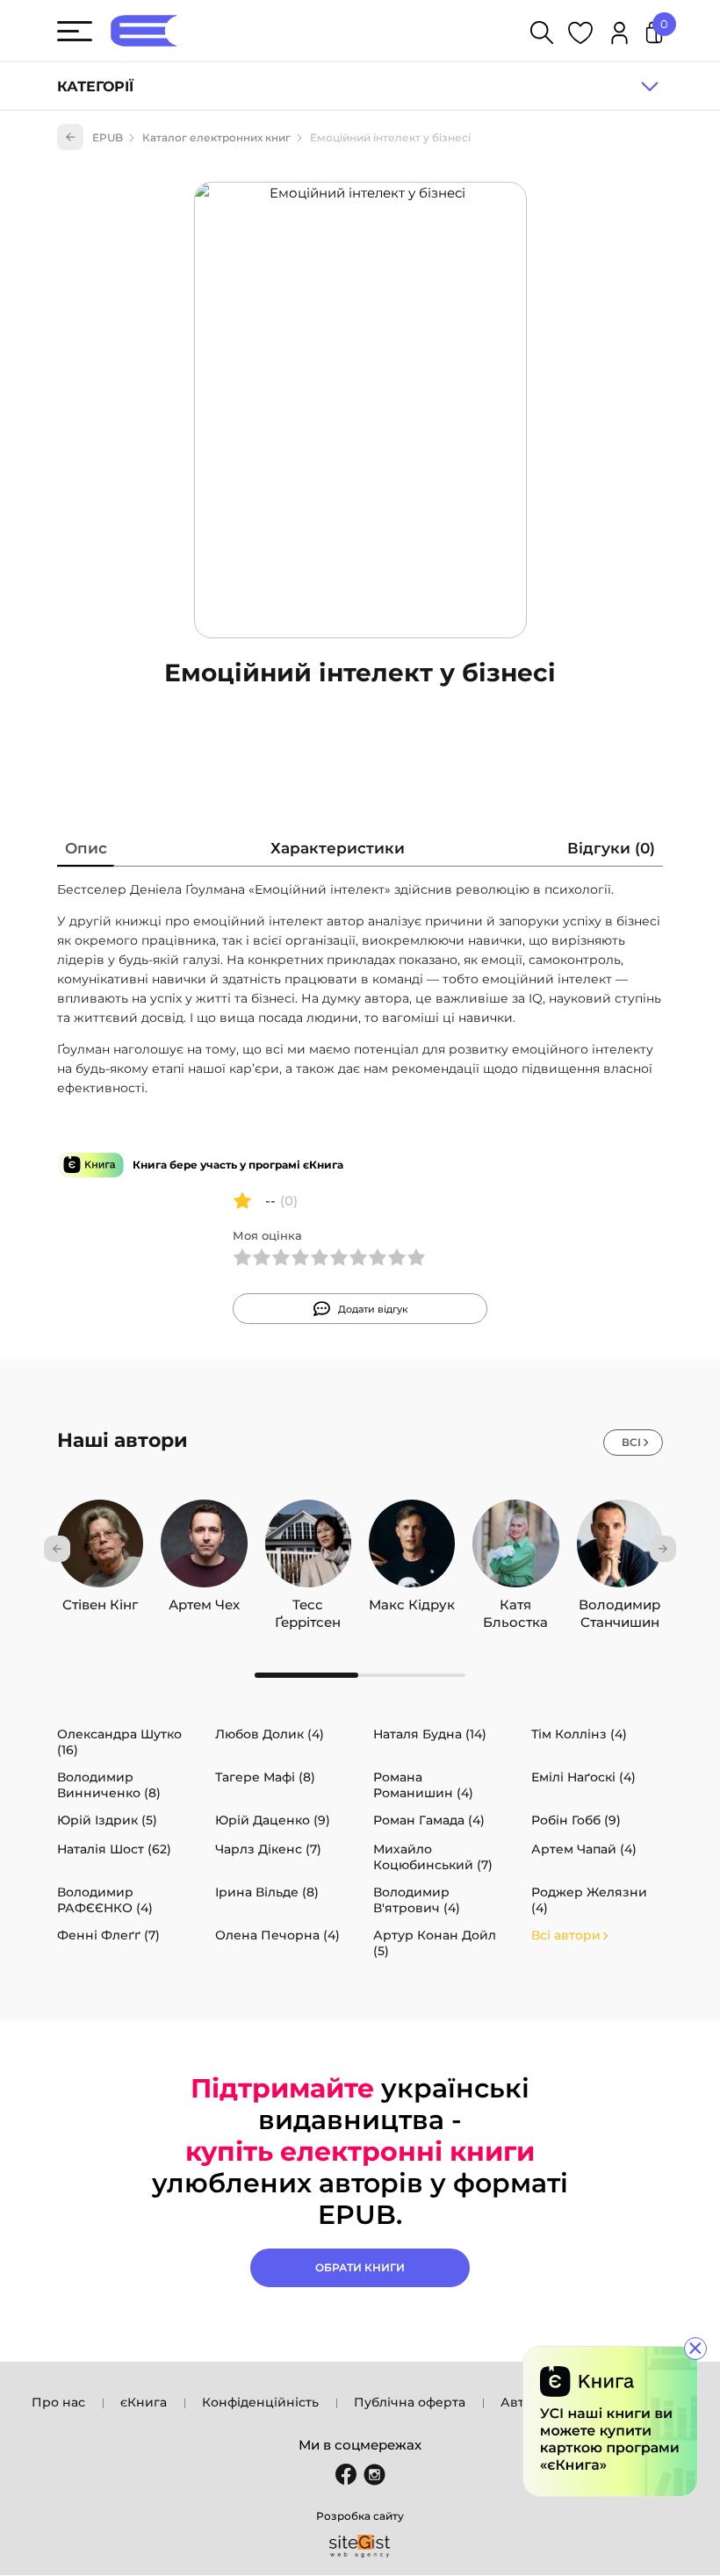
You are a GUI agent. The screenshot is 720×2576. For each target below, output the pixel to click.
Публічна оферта (410, 2402)
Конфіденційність (260, 2402)
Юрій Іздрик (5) (107, 1820)
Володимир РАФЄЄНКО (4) (105, 1900)
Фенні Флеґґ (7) (108, 1935)
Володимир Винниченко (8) (109, 1785)
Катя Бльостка (515, 1605)
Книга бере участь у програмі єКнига (238, 1165)
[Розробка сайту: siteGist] (360, 2546)
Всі (631, 1442)
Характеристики (338, 848)
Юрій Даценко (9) (273, 1820)
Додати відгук (373, 1309)
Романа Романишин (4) (423, 1785)
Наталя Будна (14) (430, 1734)
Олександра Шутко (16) (119, 1742)
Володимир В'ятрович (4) (417, 1900)
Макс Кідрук (412, 1605)
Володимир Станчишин (619, 1605)
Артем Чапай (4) (584, 1849)
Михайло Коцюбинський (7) (433, 1857)
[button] (57, 1549)
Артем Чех (204, 1605)
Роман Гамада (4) (429, 1820)
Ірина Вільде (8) (267, 1892)
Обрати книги (360, 2267)
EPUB (108, 137)
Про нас (58, 2402)
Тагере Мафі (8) (265, 1777)
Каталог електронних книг (216, 137)
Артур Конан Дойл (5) (435, 1943)
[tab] (86, 852)
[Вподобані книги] (580, 36)
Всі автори (566, 1935)
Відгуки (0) (611, 848)
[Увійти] (619, 36)
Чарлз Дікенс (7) (268, 1849)
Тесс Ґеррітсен (308, 1605)
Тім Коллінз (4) (579, 1734)
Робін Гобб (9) (576, 1820)
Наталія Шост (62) (114, 1849)
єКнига (144, 2402)
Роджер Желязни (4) (589, 1900)
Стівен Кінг (100, 1605)
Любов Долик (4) (270, 1734)
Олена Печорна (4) (277, 1935)
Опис (86, 848)
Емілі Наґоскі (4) (583, 1777)
